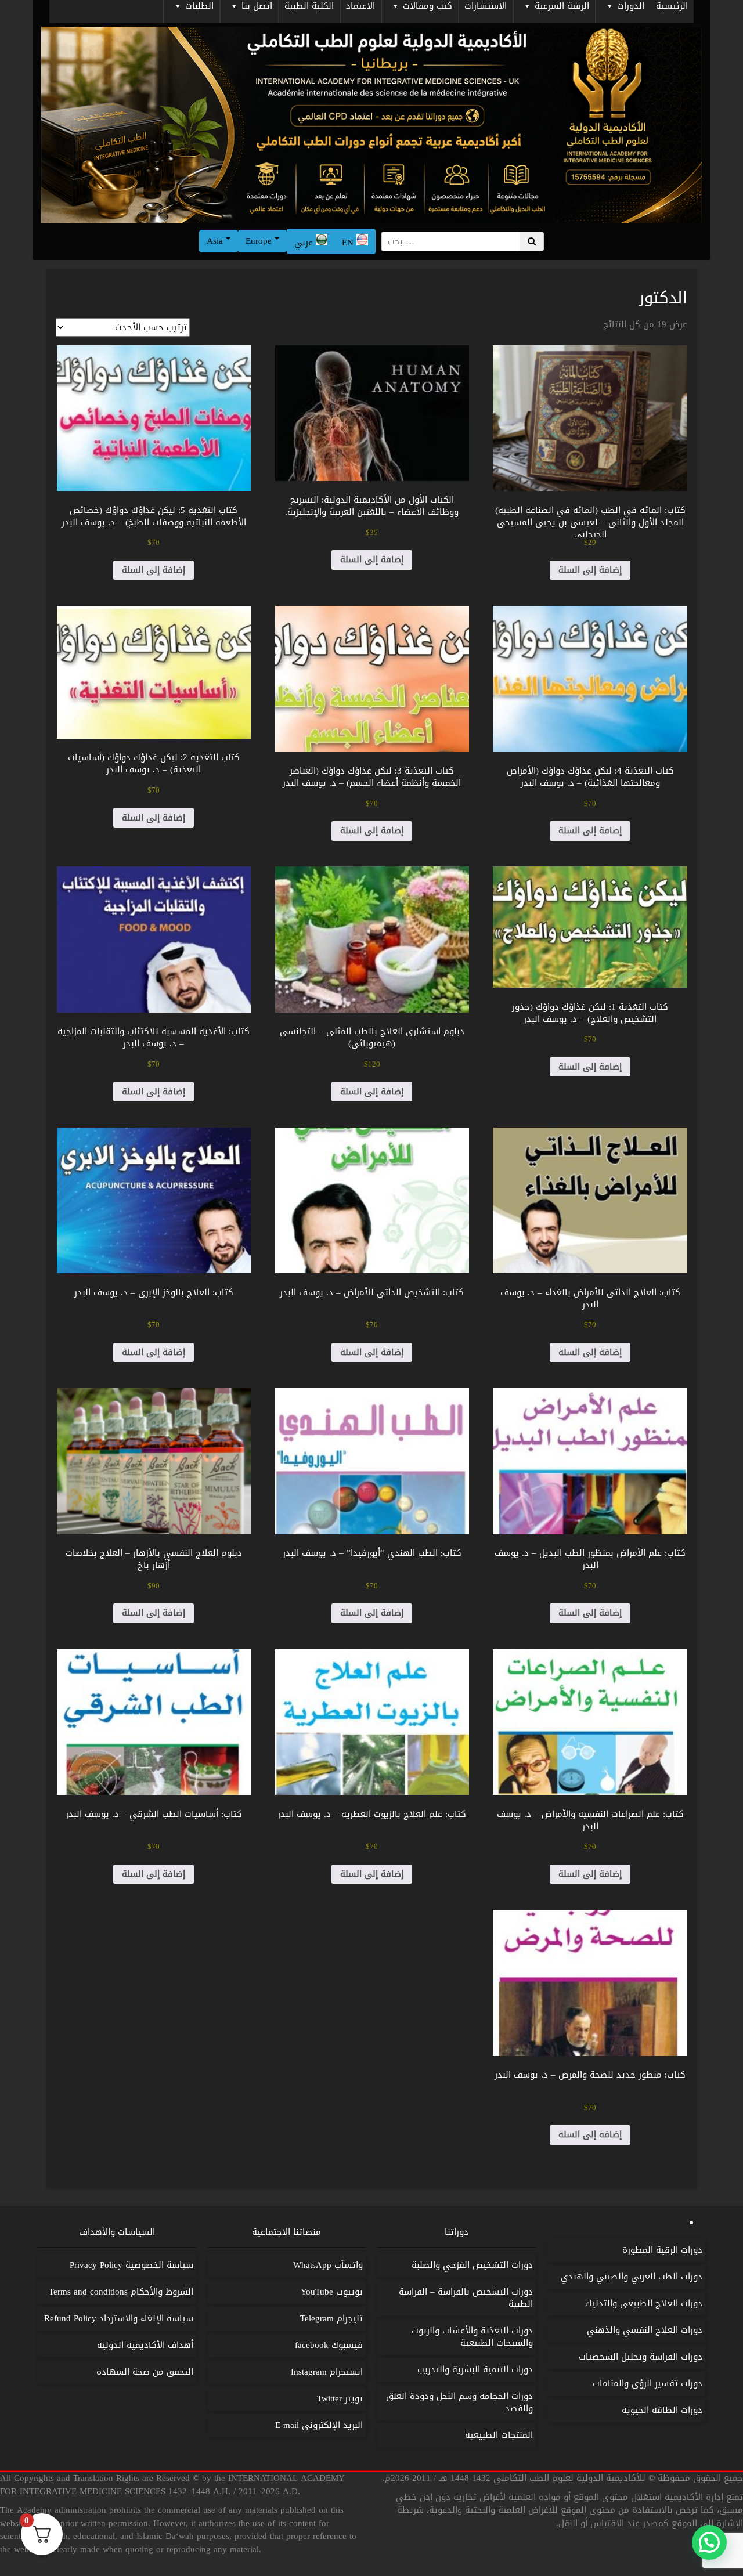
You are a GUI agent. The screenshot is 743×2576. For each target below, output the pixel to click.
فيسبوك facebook (329, 2345)
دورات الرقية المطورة (662, 2250)
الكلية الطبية (309, 7)
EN (349, 243)
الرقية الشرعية (562, 7)
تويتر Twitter (340, 2398)
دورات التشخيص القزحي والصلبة (472, 2265)
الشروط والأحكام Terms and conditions (121, 2292)
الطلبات (199, 7)
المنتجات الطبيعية (499, 2435)
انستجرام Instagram (327, 2372)
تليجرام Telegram (331, 2318)
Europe (260, 241)
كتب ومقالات (428, 7)
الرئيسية (672, 7)
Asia (216, 241)
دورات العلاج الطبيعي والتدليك (644, 2303)
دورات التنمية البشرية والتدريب (475, 2369)
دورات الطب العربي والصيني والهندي (632, 2277)
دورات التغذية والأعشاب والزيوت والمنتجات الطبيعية (472, 2337)
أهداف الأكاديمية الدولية (145, 2345)
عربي (305, 243)
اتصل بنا (257, 7)
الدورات (631, 7)
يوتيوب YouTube (332, 2292)
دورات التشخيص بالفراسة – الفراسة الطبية (466, 2298)
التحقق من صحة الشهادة (145, 2372)
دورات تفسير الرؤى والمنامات (648, 2383)
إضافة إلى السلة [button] (590, 570)
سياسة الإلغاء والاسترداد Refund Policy (119, 2318)
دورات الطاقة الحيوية (662, 2410)
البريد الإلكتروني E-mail (319, 2425)
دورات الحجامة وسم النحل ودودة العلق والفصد (459, 2402)
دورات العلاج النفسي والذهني (645, 2330)
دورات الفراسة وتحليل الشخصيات (641, 2357)
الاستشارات (486, 7)
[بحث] (532, 241)
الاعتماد (360, 7)
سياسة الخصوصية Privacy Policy (131, 2265)
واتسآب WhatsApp (328, 2265)
